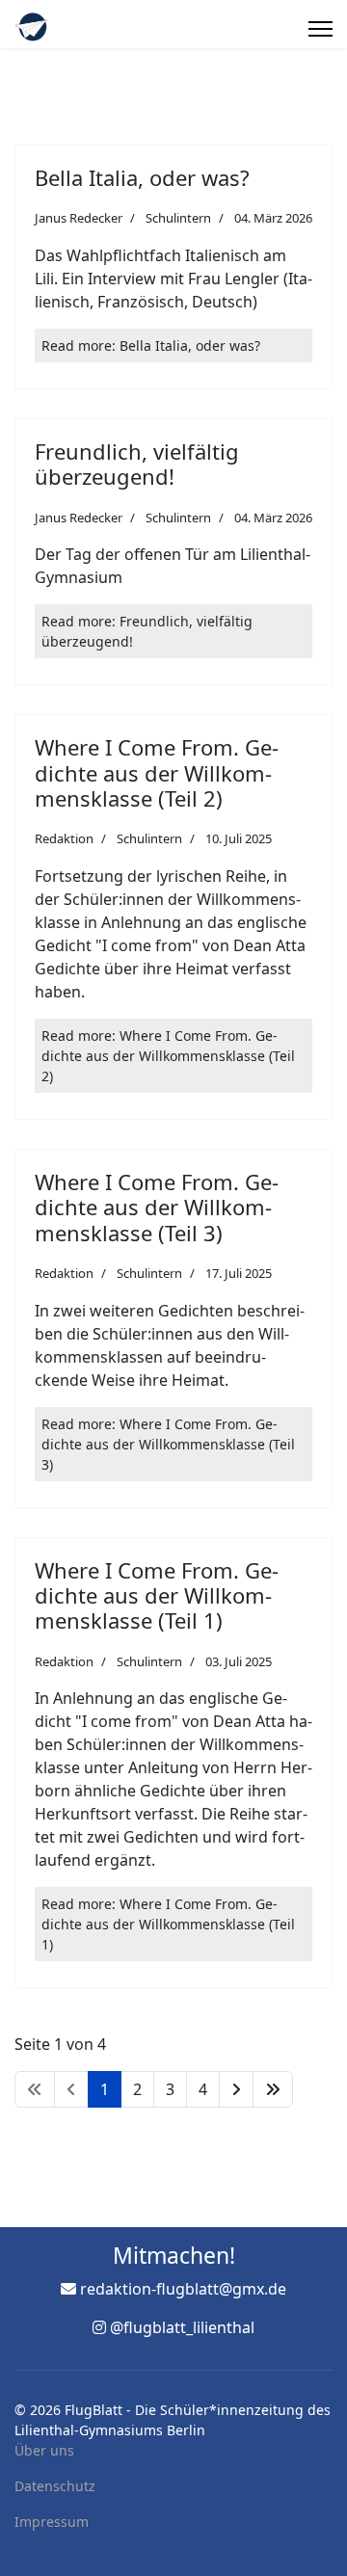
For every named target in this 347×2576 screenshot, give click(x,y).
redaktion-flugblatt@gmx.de (183, 2289)
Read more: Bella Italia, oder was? (151, 345)
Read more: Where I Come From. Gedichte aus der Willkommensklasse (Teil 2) (168, 1056)
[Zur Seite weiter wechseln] (236, 2089)
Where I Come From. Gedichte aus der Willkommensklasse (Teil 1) (157, 1595)
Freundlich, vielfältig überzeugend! (137, 464)
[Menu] (320, 29)
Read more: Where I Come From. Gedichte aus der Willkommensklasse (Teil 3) (168, 1444)
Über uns (44, 2450)
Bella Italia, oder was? (142, 177)
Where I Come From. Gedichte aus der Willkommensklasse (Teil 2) (157, 772)
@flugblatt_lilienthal (182, 2327)
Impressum (52, 2522)
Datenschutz (55, 2486)
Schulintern (178, 218)
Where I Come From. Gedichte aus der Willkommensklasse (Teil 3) (157, 1207)
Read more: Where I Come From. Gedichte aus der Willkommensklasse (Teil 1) (168, 1924)
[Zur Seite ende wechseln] (273, 2089)
